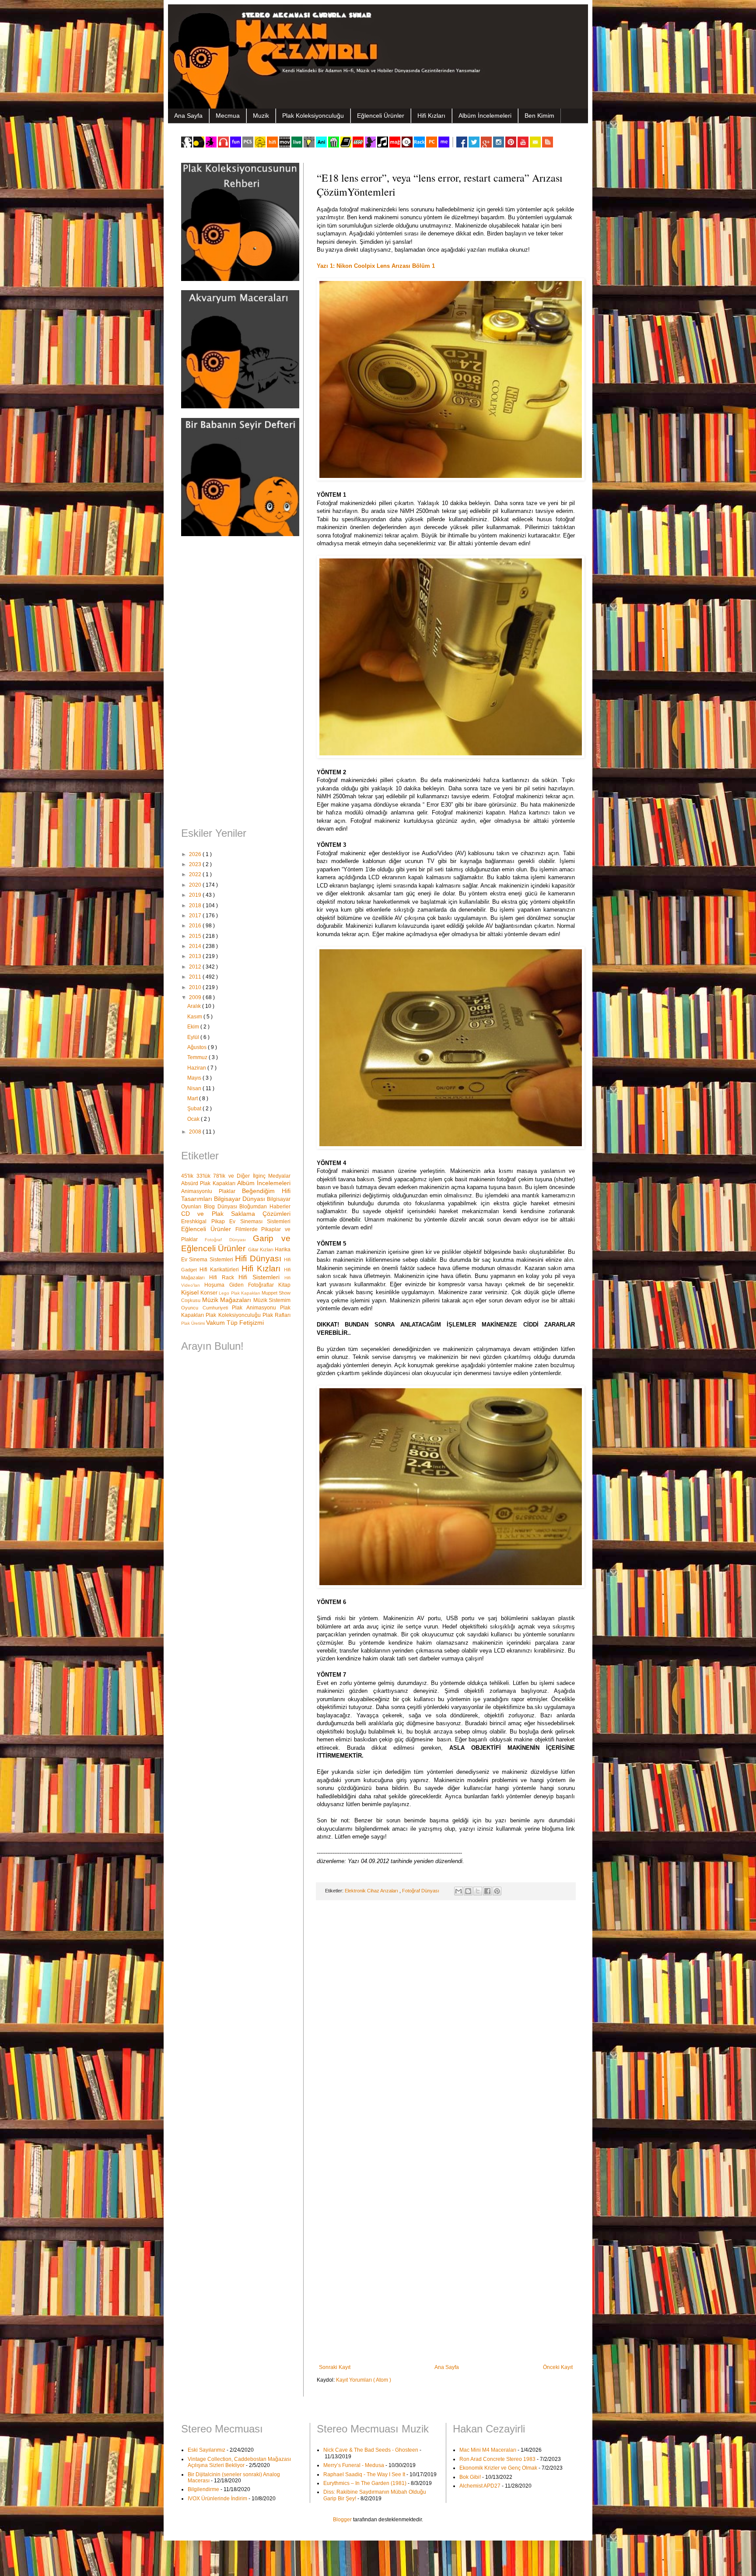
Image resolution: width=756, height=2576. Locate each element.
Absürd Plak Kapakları (209, 1183)
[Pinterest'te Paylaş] (497, 1891)
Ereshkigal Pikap (205, 1221)
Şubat (195, 1109)
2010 (196, 987)
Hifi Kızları (431, 116)
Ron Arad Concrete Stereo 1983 (497, 2459)
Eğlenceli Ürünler (381, 116)
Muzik (261, 116)
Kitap (284, 1285)
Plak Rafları (276, 1315)
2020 (196, 885)
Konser (210, 1293)
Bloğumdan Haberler (265, 1207)
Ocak (194, 1119)
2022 (196, 874)
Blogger (342, 2520)
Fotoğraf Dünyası (421, 1891)
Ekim (194, 1027)
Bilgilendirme (203, 2489)
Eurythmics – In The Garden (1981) (365, 2483)
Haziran (197, 1068)
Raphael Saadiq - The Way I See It (364, 2474)
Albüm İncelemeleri (485, 116)
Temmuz (198, 1057)
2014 (196, 946)
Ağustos (198, 1047)
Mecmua (228, 116)
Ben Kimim (539, 116)
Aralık (195, 1006)
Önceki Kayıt (558, 2367)
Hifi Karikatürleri (220, 1270)
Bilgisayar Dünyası (240, 1199)
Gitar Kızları (262, 1249)
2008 (196, 1132)
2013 (196, 956)
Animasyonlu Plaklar (212, 1191)
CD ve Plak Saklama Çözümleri (236, 1214)
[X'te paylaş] (478, 1891)
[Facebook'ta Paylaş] (487, 1891)
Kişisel (191, 1292)
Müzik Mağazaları (228, 1300)
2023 (196, 864)
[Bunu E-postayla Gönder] (458, 1891)
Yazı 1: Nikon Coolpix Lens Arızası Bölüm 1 (376, 266)
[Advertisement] (236, 683)
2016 (196, 926)
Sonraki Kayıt (335, 2367)
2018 (196, 905)
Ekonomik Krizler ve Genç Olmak (498, 2468)
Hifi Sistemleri (261, 1277)
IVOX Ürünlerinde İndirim (217, 2499)
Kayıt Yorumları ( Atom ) (364, 2380)
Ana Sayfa (188, 116)
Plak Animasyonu (256, 1308)
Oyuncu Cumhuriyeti (206, 1308)
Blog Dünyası (222, 1207)
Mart (193, 1098)
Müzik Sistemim (272, 1300)
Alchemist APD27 (480, 2486)
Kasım (195, 1017)
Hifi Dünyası (259, 1258)
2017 (196, 916)
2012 (196, 967)
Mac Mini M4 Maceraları (488, 2450)
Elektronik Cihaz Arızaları (372, 1891)
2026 (196, 854)
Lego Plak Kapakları (240, 1293)
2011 (196, 977)
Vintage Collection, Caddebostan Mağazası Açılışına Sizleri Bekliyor (239, 2462)
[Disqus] (446, 2021)
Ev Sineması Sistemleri (260, 1221)
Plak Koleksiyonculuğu (313, 116)
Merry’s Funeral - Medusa (354, 2465)
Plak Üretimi (194, 1323)
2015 (196, 936)
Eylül (194, 1037)
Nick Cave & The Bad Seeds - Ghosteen (371, 2450)
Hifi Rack (224, 1277)
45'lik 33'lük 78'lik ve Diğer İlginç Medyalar (236, 1176)
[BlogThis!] (468, 1891)
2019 (196, 895)
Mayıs (195, 1078)
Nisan (195, 1088)
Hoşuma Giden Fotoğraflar (241, 1285)
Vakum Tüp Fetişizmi (235, 1323)
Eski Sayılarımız (206, 2450)
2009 (196, 997)
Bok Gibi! (470, 2477)
